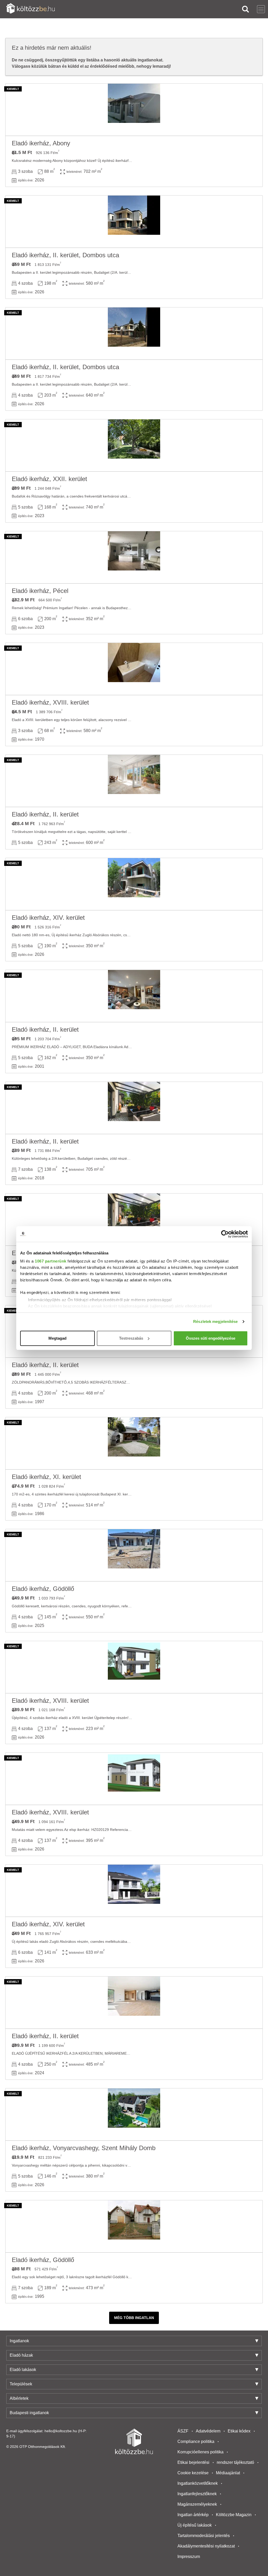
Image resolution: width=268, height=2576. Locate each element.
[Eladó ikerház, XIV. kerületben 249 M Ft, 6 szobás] (134, 1891)
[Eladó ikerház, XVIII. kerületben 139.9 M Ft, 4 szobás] (134, 1667)
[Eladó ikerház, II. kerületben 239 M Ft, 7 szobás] (134, 1108)
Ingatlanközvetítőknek (198, 2483)
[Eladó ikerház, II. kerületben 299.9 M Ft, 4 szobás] (134, 2003)
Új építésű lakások (195, 2525)
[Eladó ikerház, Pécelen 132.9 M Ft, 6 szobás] (134, 557)
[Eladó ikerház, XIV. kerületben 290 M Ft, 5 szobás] (134, 884)
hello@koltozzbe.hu (61, 2431)
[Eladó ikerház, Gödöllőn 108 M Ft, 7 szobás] (134, 2226)
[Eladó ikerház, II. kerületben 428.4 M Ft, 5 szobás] (134, 781)
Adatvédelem (208, 2431)
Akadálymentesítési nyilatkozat (206, 2546)
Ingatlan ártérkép (193, 2515)
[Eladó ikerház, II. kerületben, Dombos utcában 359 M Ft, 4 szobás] (134, 222)
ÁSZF (183, 2431)
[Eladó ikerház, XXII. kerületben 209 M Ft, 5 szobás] (134, 445)
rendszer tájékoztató (235, 2462)
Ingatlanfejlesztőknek (197, 2494)
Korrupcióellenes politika (200, 2452)
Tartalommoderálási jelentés (204, 2536)
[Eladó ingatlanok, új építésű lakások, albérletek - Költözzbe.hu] (134, 2441)
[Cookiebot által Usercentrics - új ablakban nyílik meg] (225, 1234)
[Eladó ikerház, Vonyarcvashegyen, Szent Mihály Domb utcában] (134, 2115)
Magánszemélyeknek (197, 2504)
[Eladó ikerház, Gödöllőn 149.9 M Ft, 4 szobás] (134, 1555)
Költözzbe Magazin (234, 2515)
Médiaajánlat (228, 2473)
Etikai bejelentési (193, 2462)
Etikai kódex (239, 2431)
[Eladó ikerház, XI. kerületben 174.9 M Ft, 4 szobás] (134, 1443)
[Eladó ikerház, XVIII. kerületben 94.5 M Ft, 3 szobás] (134, 669)
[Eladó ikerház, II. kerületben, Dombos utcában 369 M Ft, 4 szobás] (134, 334)
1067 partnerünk (51, 1261)
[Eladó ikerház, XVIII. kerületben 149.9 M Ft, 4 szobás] (134, 1779)
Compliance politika (196, 2441)
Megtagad (57, 1338)
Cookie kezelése (193, 2473)
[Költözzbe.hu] (30, 9)
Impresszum (189, 2557)
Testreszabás (131, 1338)
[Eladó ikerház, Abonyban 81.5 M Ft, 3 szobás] (134, 110)
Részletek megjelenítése (215, 1321)
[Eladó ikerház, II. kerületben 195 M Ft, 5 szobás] (134, 996)
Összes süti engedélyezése (211, 1338)
